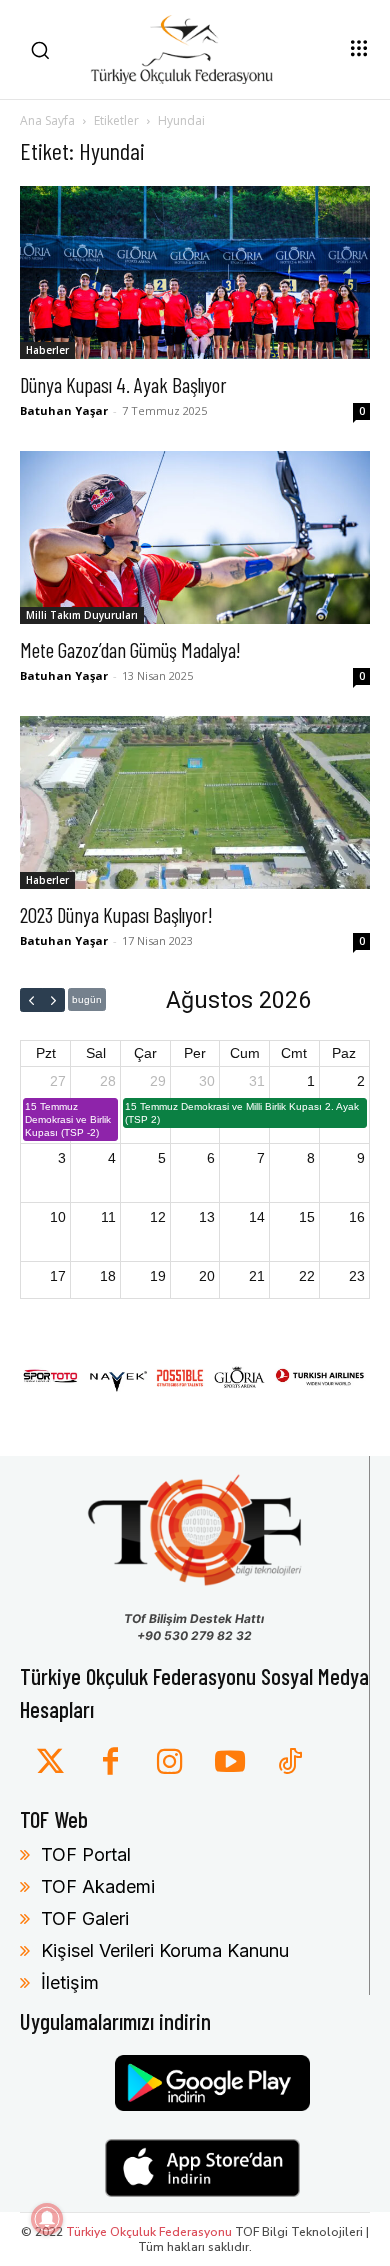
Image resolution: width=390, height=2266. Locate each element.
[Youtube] (230, 1763)
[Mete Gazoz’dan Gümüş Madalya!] (195, 537)
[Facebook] (110, 1763)
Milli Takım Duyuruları (82, 615)
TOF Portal (86, 1854)
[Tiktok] (290, 1763)
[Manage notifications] (47, 2219)
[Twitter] (50, 1763)
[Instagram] (170, 1763)
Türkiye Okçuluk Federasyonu (149, 2232)
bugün (87, 999)
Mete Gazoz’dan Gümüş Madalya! (130, 649)
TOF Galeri (85, 1918)
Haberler (47, 350)
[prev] (31, 1000)
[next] (53, 1000)
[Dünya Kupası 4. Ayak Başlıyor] (195, 272)
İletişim (70, 1982)
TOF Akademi (98, 1886)
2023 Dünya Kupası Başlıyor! (116, 914)
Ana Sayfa (47, 120)
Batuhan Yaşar (64, 410)
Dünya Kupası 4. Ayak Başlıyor (123, 384)
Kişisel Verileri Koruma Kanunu (165, 1950)
